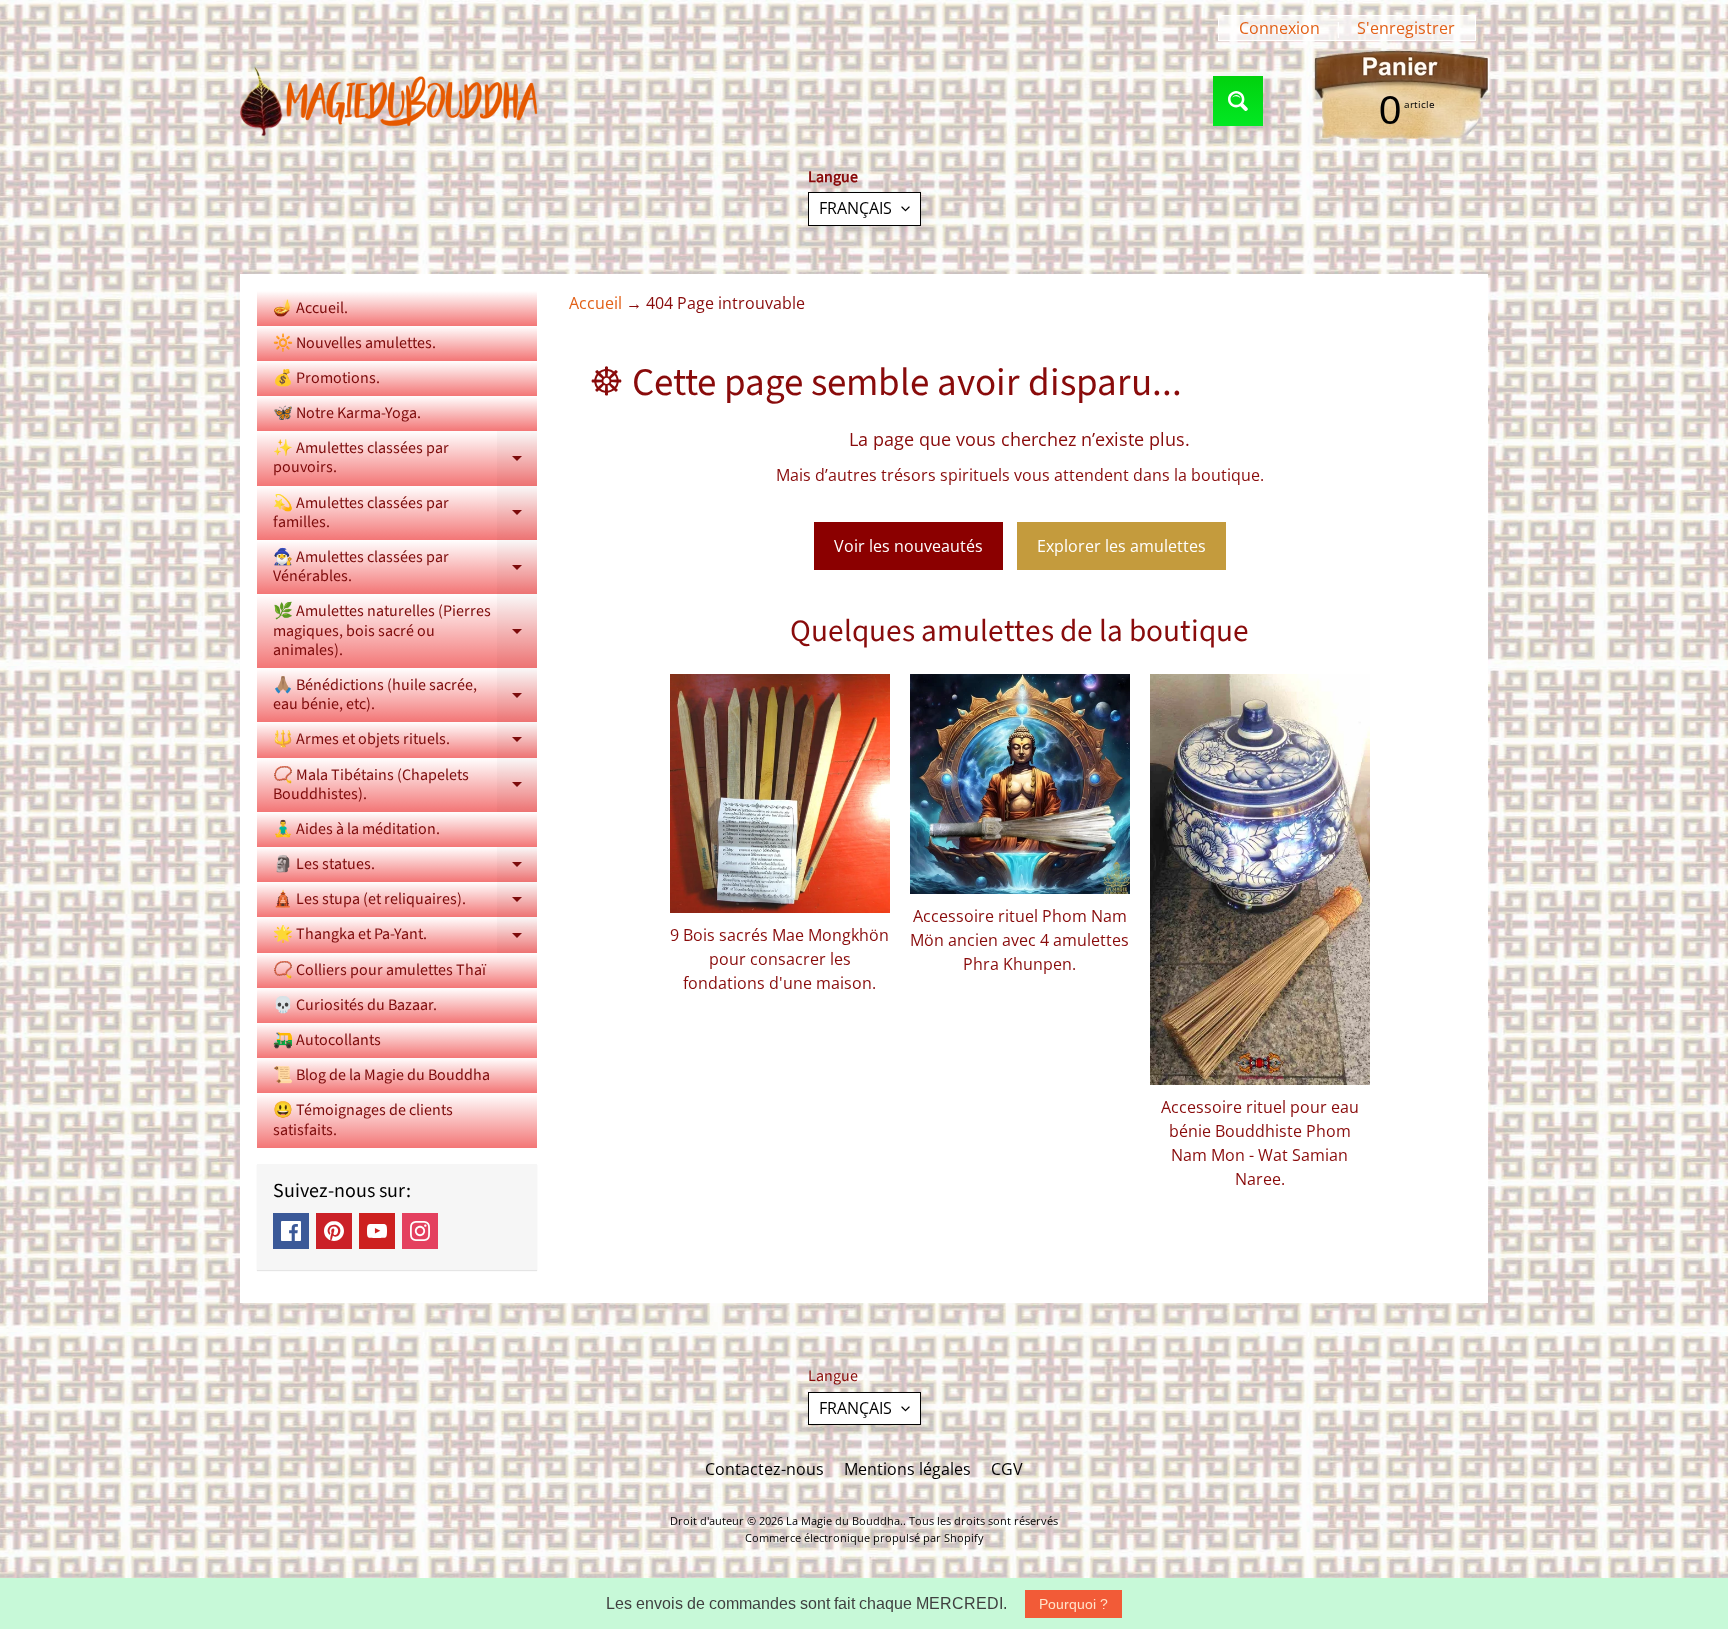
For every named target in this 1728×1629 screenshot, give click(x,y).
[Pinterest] (334, 1231)
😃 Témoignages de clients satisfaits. (363, 1119)
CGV (1007, 1469)
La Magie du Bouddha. (844, 1520)
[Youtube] (377, 1231)
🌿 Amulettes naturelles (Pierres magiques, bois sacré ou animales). (405, 630)
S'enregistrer (1406, 28)
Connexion (1279, 28)
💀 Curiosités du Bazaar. (355, 1005)
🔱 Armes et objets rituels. (405, 742)
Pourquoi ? (1073, 1604)
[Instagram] (420, 1231)
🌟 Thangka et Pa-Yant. (405, 937)
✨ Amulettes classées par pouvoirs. (405, 459)
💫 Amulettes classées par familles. (405, 514)
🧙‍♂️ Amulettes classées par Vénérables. (405, 568)
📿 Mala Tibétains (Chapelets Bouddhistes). (405, 786)
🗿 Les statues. (405, 867)
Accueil (595, 303)
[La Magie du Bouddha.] (390, 101)
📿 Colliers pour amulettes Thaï (379, 970)
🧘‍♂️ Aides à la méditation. (356, 829)
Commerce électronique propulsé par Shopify (864, 1537)
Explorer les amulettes (1121, 546)
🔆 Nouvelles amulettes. (354, 343)
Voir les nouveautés (908, 546)
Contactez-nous (764, 1469)
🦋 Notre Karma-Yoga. (347, 413)
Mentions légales (907, 1469)
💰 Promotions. (326, 378)
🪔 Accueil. (310, 308)
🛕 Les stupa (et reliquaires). (405, 902)
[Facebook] (291, 1231)
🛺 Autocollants (327, 1040)
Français (855, 208)
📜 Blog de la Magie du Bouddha (381, 1075)
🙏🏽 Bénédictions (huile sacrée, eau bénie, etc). (405, 696)
